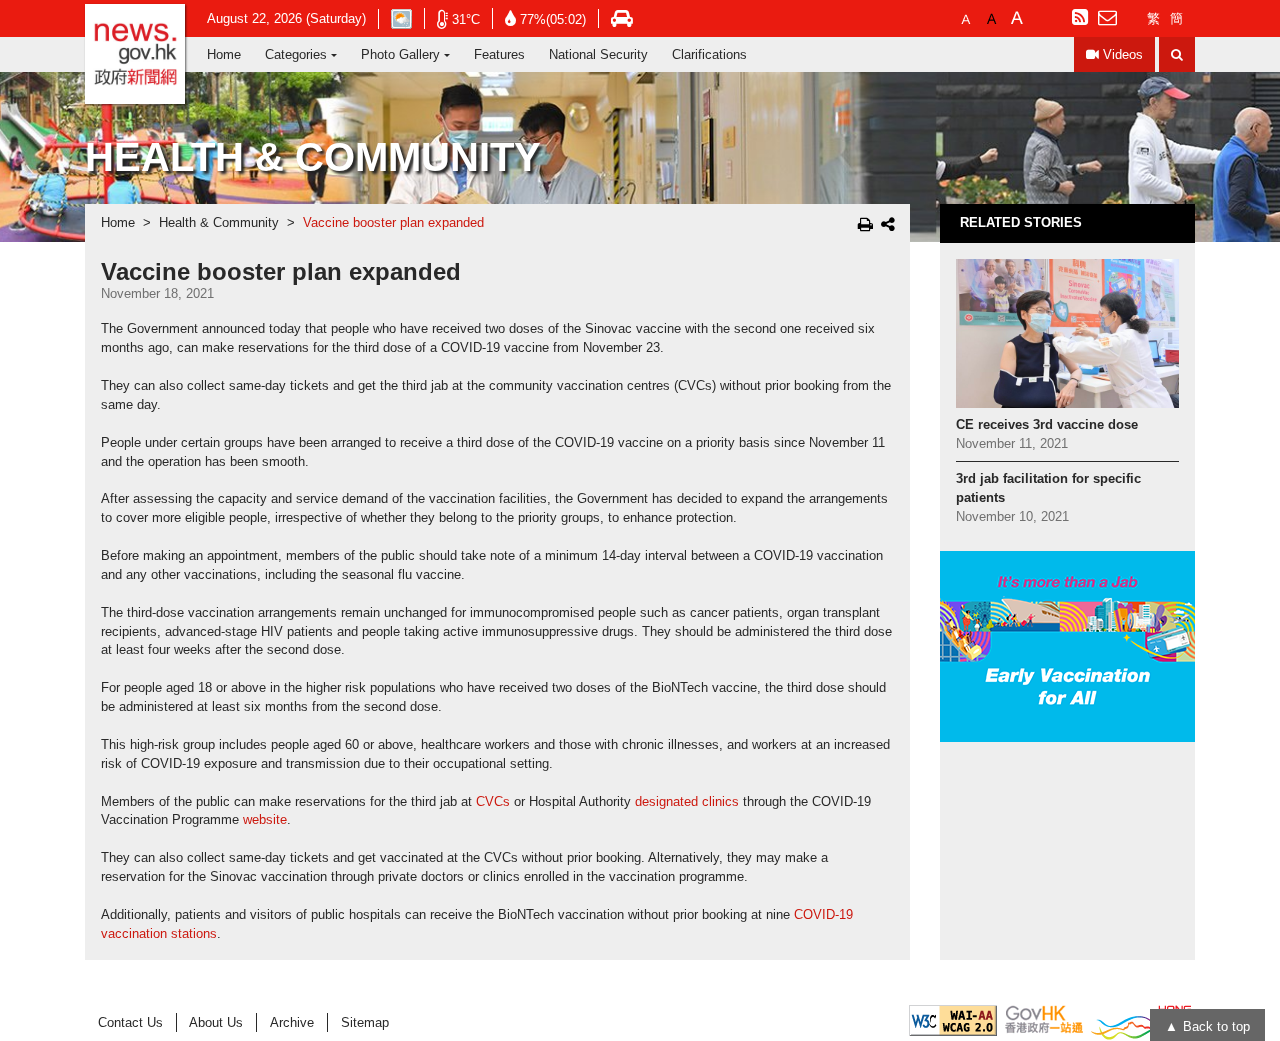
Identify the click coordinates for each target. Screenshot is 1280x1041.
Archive (292, 1022)
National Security (598, 54)
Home (224, 54)
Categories (296, 54)
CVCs (493, 802)
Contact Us (130, 1022)
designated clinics (687, 802)
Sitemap (365, 1022)
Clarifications (709, 54)
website (265, 820)
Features (499, 54)
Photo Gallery (400, 54)
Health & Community (219, 223)
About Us (216, 1022)
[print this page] (865, 224)
